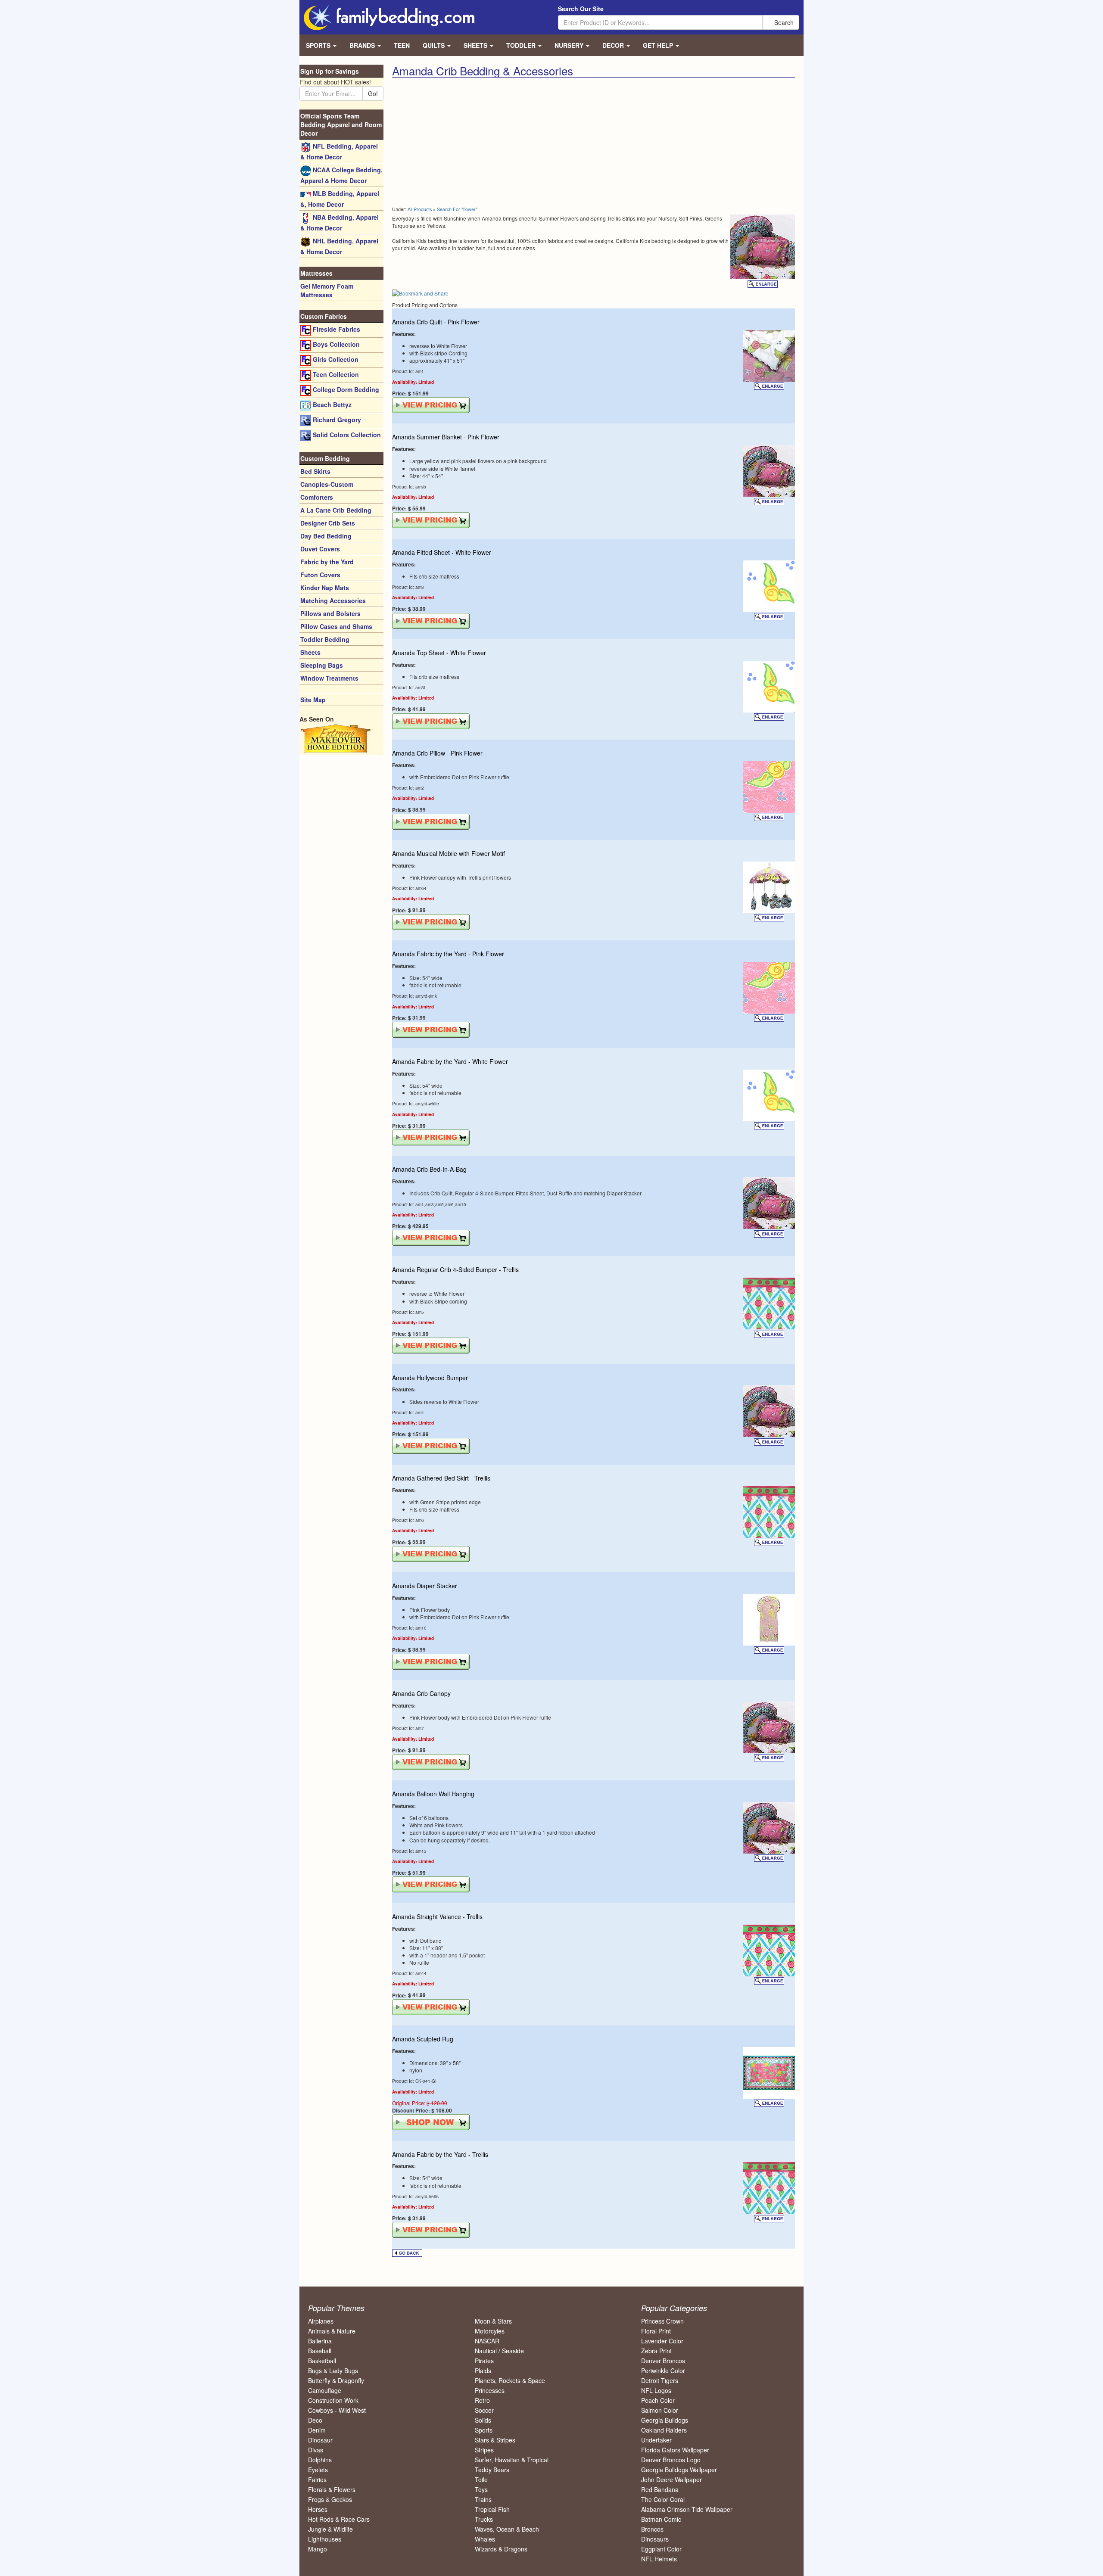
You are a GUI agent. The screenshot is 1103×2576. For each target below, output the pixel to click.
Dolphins (320, 2460)
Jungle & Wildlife (330, 2529)
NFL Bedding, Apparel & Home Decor (339, 151)
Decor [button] (614, 45)
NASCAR (487, 2341)
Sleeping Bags (322, 665)
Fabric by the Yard (327, 562)
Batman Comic (661, 2519)
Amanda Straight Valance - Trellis (437, 1916)
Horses (318, 2509)
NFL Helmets (659, 2559)
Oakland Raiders (664, 2430)
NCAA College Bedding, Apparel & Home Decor (341, 175)
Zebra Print (656, 2351)
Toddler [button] (522, 45)
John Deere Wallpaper (671, 2480)
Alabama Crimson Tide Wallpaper (687, 2509)
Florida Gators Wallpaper (675, 2450)
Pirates (484, 2361)
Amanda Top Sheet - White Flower (439, 653)
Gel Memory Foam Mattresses (327, 290)
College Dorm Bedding (345, 389)
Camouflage (325, 2390)
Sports (484, 2430)
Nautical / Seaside (499, 2351)
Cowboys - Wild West (337, 2410)
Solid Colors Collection (346, 435)
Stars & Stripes (495, 2440)
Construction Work (333, 2400)
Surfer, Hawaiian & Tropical (512, 2460)
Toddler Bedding (325, 639)
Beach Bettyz (331, 404)
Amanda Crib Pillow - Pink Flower (437, 753)
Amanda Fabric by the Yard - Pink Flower (448, 954)
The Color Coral (663, 2499)
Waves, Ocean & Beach (507, 2529)
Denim (317, 2430)
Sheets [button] (476, 45)
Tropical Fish (492, 2509)
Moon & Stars (493, 2321)
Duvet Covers (320, 549)
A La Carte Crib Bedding (336, 510)
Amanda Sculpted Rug (423, 2039)
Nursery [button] (570, 45)
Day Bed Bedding (326, 536)
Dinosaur (320, 2440)
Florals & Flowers (332, 2489)
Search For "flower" (457, 209)
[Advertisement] (489, 142)
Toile (481, 2480)
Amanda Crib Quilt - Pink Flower (436, 322)
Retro (482, 2400)
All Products (420, 209)
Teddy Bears (492, 2470)
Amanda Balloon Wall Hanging (433, 1794)
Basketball (322, 2361)
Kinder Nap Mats (325, 588)
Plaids (483, 2371)
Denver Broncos (663, 2361)
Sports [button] (319, 45)
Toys (481, 2489)
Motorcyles (490, 2331)
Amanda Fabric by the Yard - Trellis (440, 2154)
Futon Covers (320, 575)
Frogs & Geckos (330, 2499)
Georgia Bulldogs (665, 2420)
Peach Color (658, 2400)
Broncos (652, 2529)
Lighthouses (325, 2539)
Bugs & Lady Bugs (333, 2371)
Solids (483, 2420)
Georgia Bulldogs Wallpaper (679, 2470)
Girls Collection (335, 359)
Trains (483, 2499)
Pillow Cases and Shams (336, 626)
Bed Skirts (315, 471)
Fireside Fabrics (336, 329)
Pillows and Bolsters (330, 613)
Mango (318, 2549)
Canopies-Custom (327, 484)
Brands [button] (363, 45)
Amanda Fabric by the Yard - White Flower (450, 1061)
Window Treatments (329, 678)
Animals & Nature (332, 2331)
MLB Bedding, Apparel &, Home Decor (340, 199)
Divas (316, 2450)
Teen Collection (335, 374)
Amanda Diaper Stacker (425, 1586)
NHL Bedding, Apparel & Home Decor (339, 246)
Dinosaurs (655, 2539)
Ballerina (320, 2341)
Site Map (313, 700)
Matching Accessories (333, 600)
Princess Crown (662, 2321)
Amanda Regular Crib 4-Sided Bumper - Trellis (455, 1269)
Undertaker (656, 2440)
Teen (402, 45)
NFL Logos (656, 2390)
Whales (485, 2539)
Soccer (484, 2410)
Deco (315, 2420)
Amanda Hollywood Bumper (430, 1378)
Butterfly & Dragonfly (336, 2380)
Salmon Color (660, 2410)
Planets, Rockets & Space (510, 2380)
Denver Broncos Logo (671, 2460)
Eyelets (318, 2470)
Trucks (484, 2519)
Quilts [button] (435, 45)
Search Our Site (581, 9)
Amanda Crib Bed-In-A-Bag (429, 1169)
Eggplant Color (661, 2549)
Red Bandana (660, 2489)
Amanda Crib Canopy (421, 1693)
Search (783, 22)
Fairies (317, 2480)
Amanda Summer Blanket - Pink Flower (446, 437)
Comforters (317, 497)
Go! (373, 93)
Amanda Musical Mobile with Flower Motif (449, 853)
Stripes (484, 2450)
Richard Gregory (336, 420)
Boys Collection (335, 344)
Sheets (310, 652)
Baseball (320, 2351)
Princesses (490, 2390)
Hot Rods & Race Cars (339, 2519)
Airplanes (321, 2321)
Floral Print (656, 2331)
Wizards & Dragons (501, 2549)
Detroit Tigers (660, 2380)
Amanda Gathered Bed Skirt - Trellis (441, 1478)
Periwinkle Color (663, 2371)
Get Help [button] (659, 45)
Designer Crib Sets (328, 523)
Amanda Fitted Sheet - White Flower (442, 552)
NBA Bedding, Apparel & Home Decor (340, 222)
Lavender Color (662, 2341)
